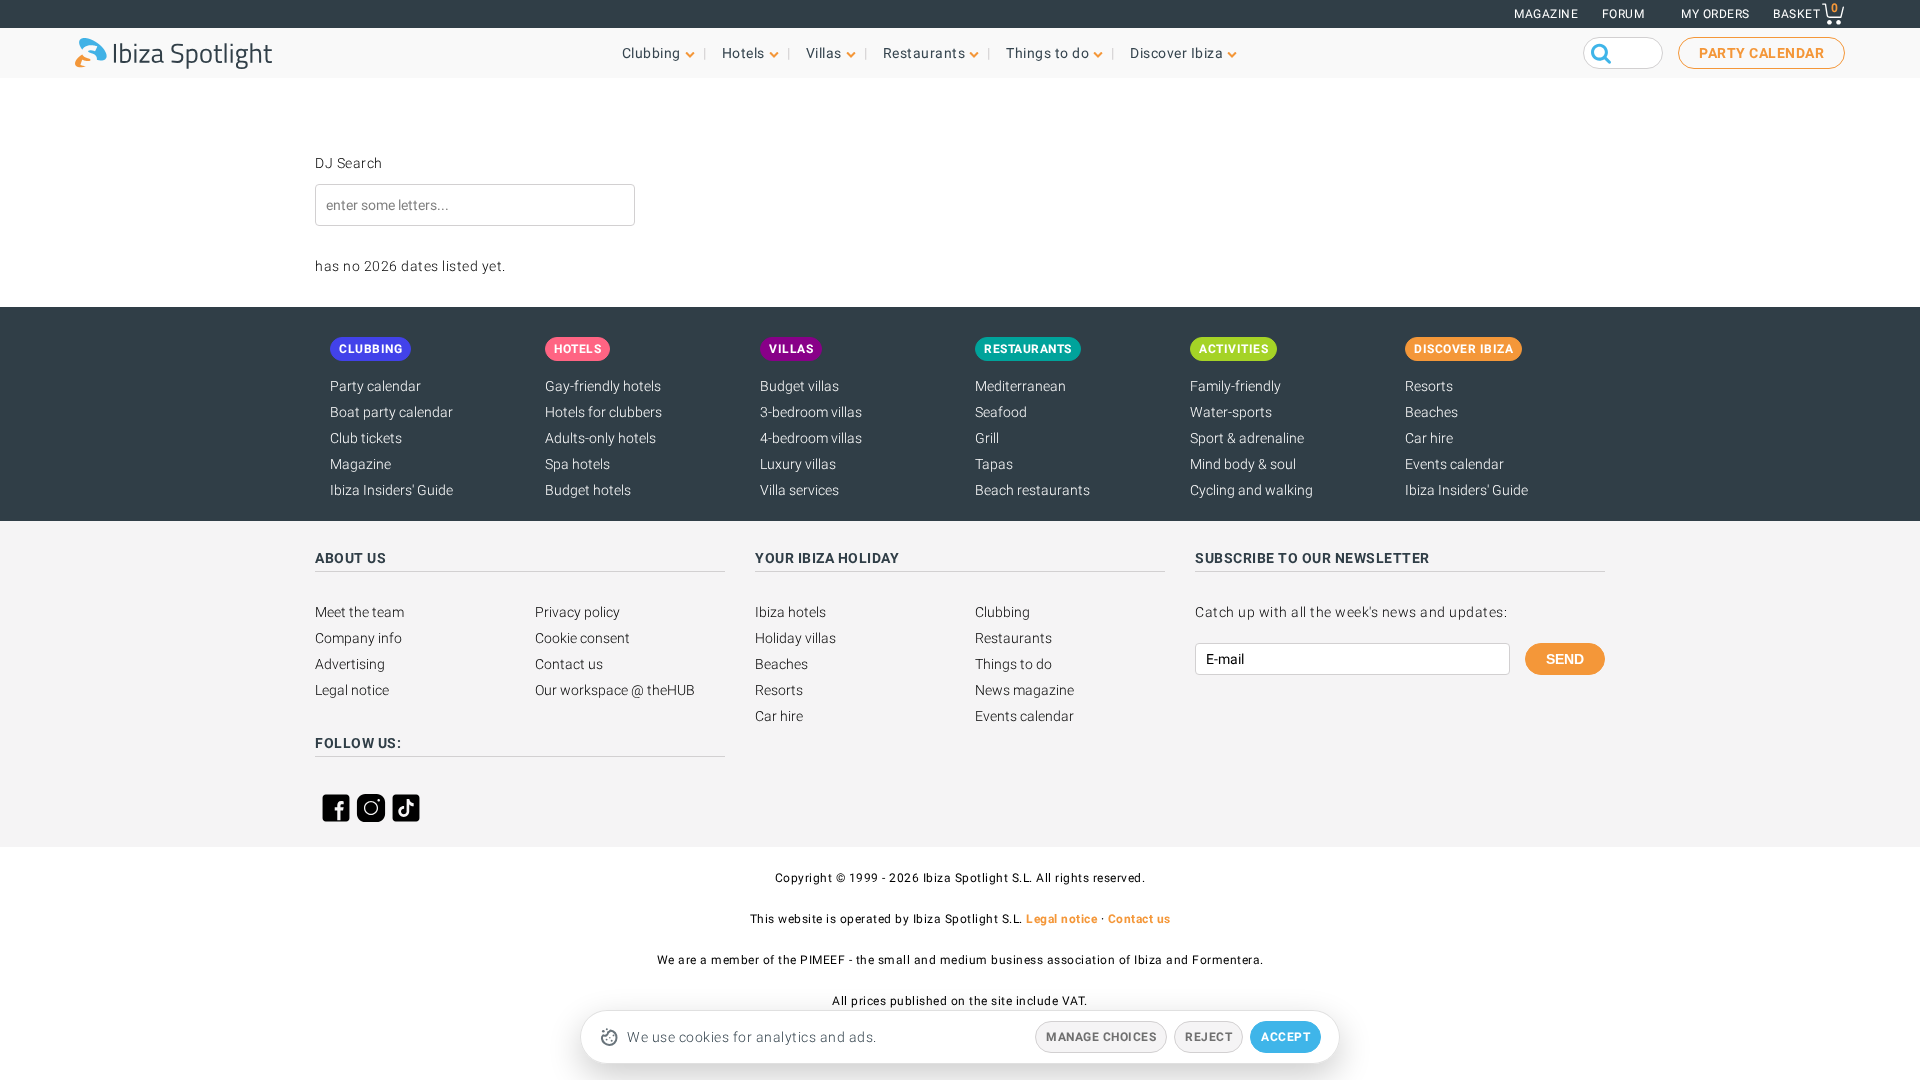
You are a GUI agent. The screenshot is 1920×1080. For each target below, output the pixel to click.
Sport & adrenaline (1247, 438)
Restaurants (1013, 638)
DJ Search (349, 163)
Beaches (1431, 412)
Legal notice (352, 690)
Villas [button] (824, 53)
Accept (1285, 1037)
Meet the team (359, 612)
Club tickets (366, 438)
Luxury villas (798, 464)
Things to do (1013, 664)
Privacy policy (577, 612)
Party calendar (375, 386)
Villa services (799, 490)
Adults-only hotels (600, 438)
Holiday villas (795, 638)
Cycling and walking (1251, 490)
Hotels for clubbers (603, 412)
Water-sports (1231, 412)
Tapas (994, 464)
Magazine (1546, 14)
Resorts (1429, 386)
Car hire (1429, 438)
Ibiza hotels (790, 612)
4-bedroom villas (811, 438)
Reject (1208, 1037)
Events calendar (1454, 464)
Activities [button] (1233, 349)
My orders (1715, 14)
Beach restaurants (1032, 490)
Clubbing (1002, 612)
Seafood (1001, 412)
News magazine (1024, 690)
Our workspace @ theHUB (615, 690)
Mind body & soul (1243, 464)
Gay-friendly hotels (603, 386)
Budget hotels (588, 490)
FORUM (1623, 14)
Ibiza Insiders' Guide (391, 490)
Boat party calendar (391, 412)
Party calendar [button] (1761, 53)
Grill (987, 438)
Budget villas (799, 386)
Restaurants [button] (924, 53)
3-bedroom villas (811, 412)
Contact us (569, 664)
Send (1565, 659)
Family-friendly (1235, 386)
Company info (358, 638)
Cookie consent (582, 638)
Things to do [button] (1047, 53)
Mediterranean (1020, 386)
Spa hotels (577, 464)
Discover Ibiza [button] (1176, 53)
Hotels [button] (743, 53)
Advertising (350, 664)
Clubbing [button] (651, 53)
